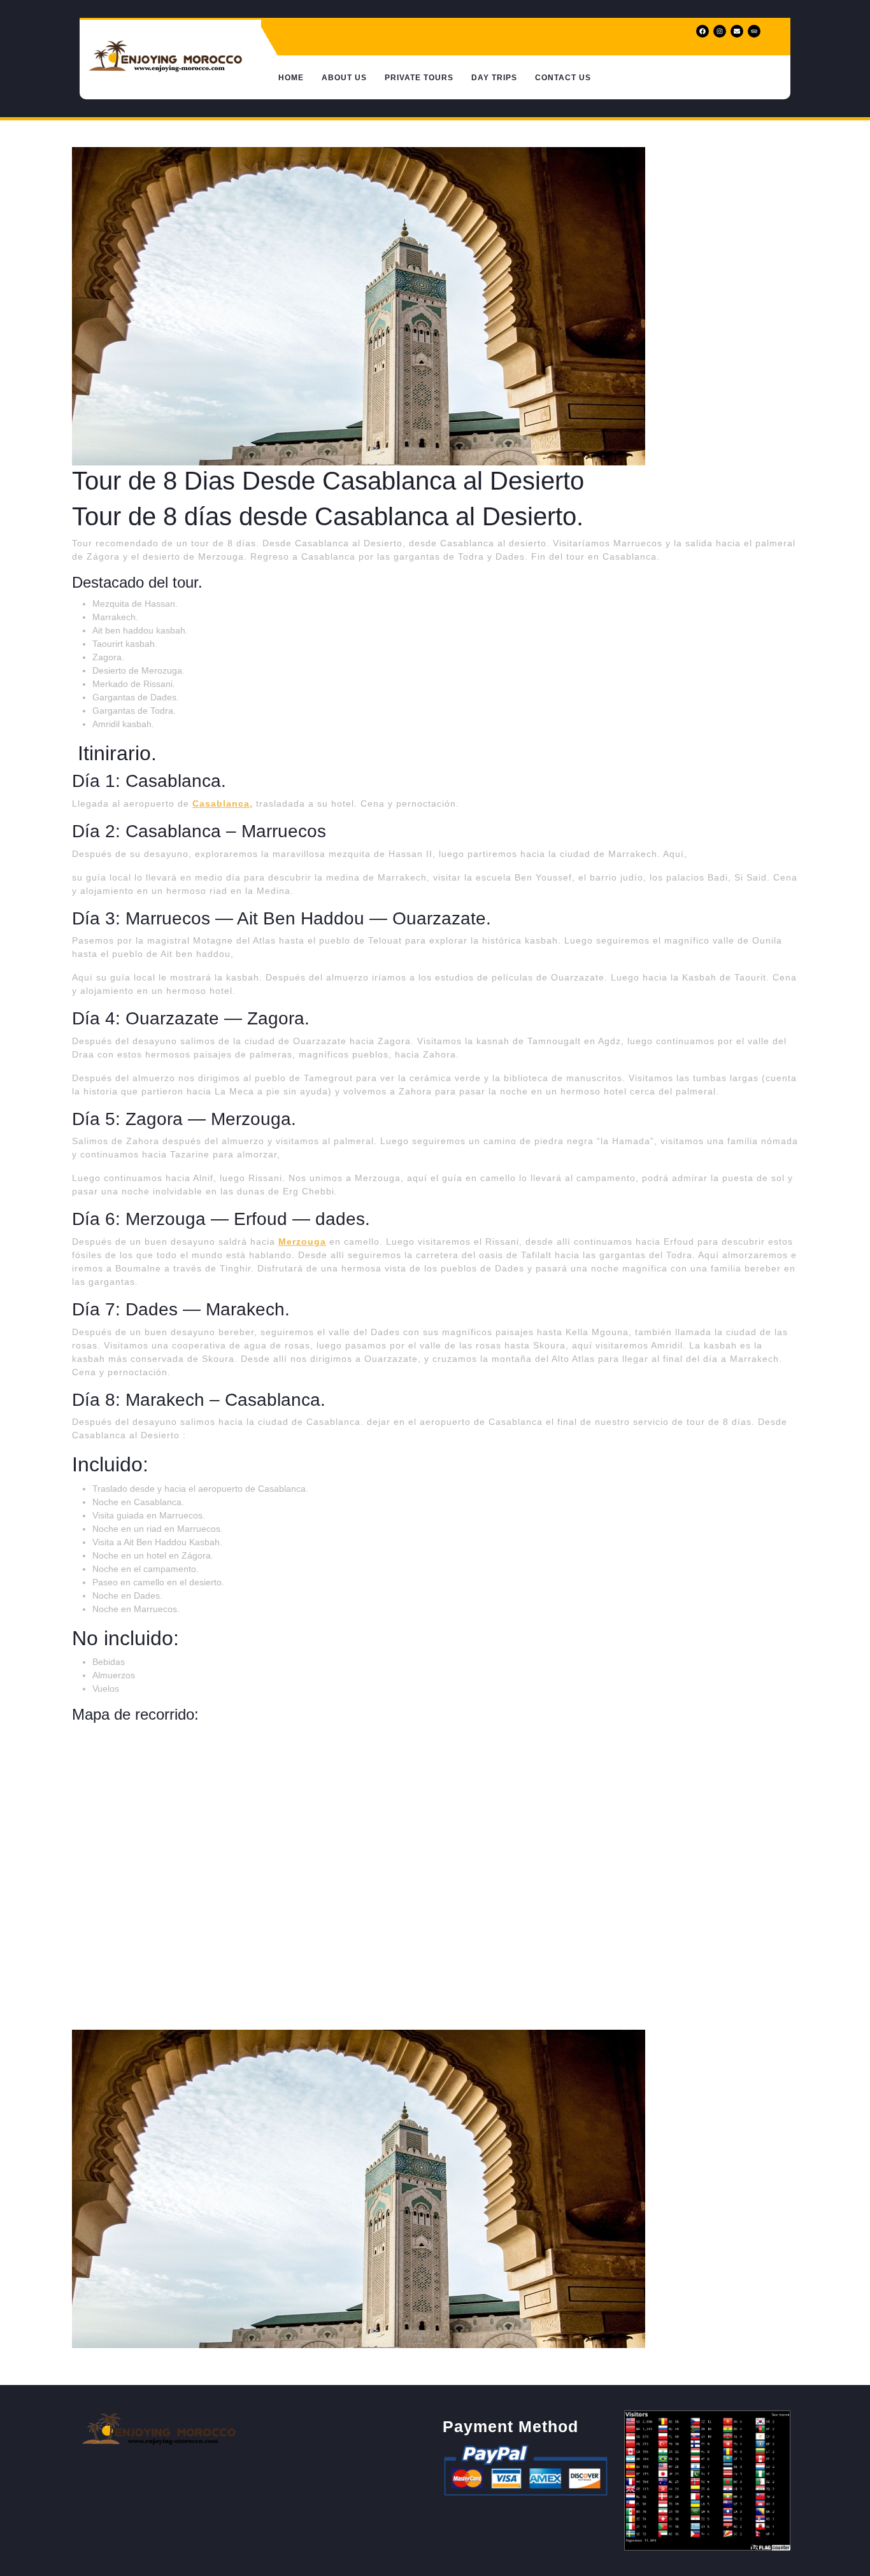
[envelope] (738, 31)
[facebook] (703, 31)
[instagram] (721, 31)
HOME (291, 78)
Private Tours (419, 78)
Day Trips (494, 78)
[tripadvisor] (755, 31)
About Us (344, 78)
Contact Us (563, 78)
